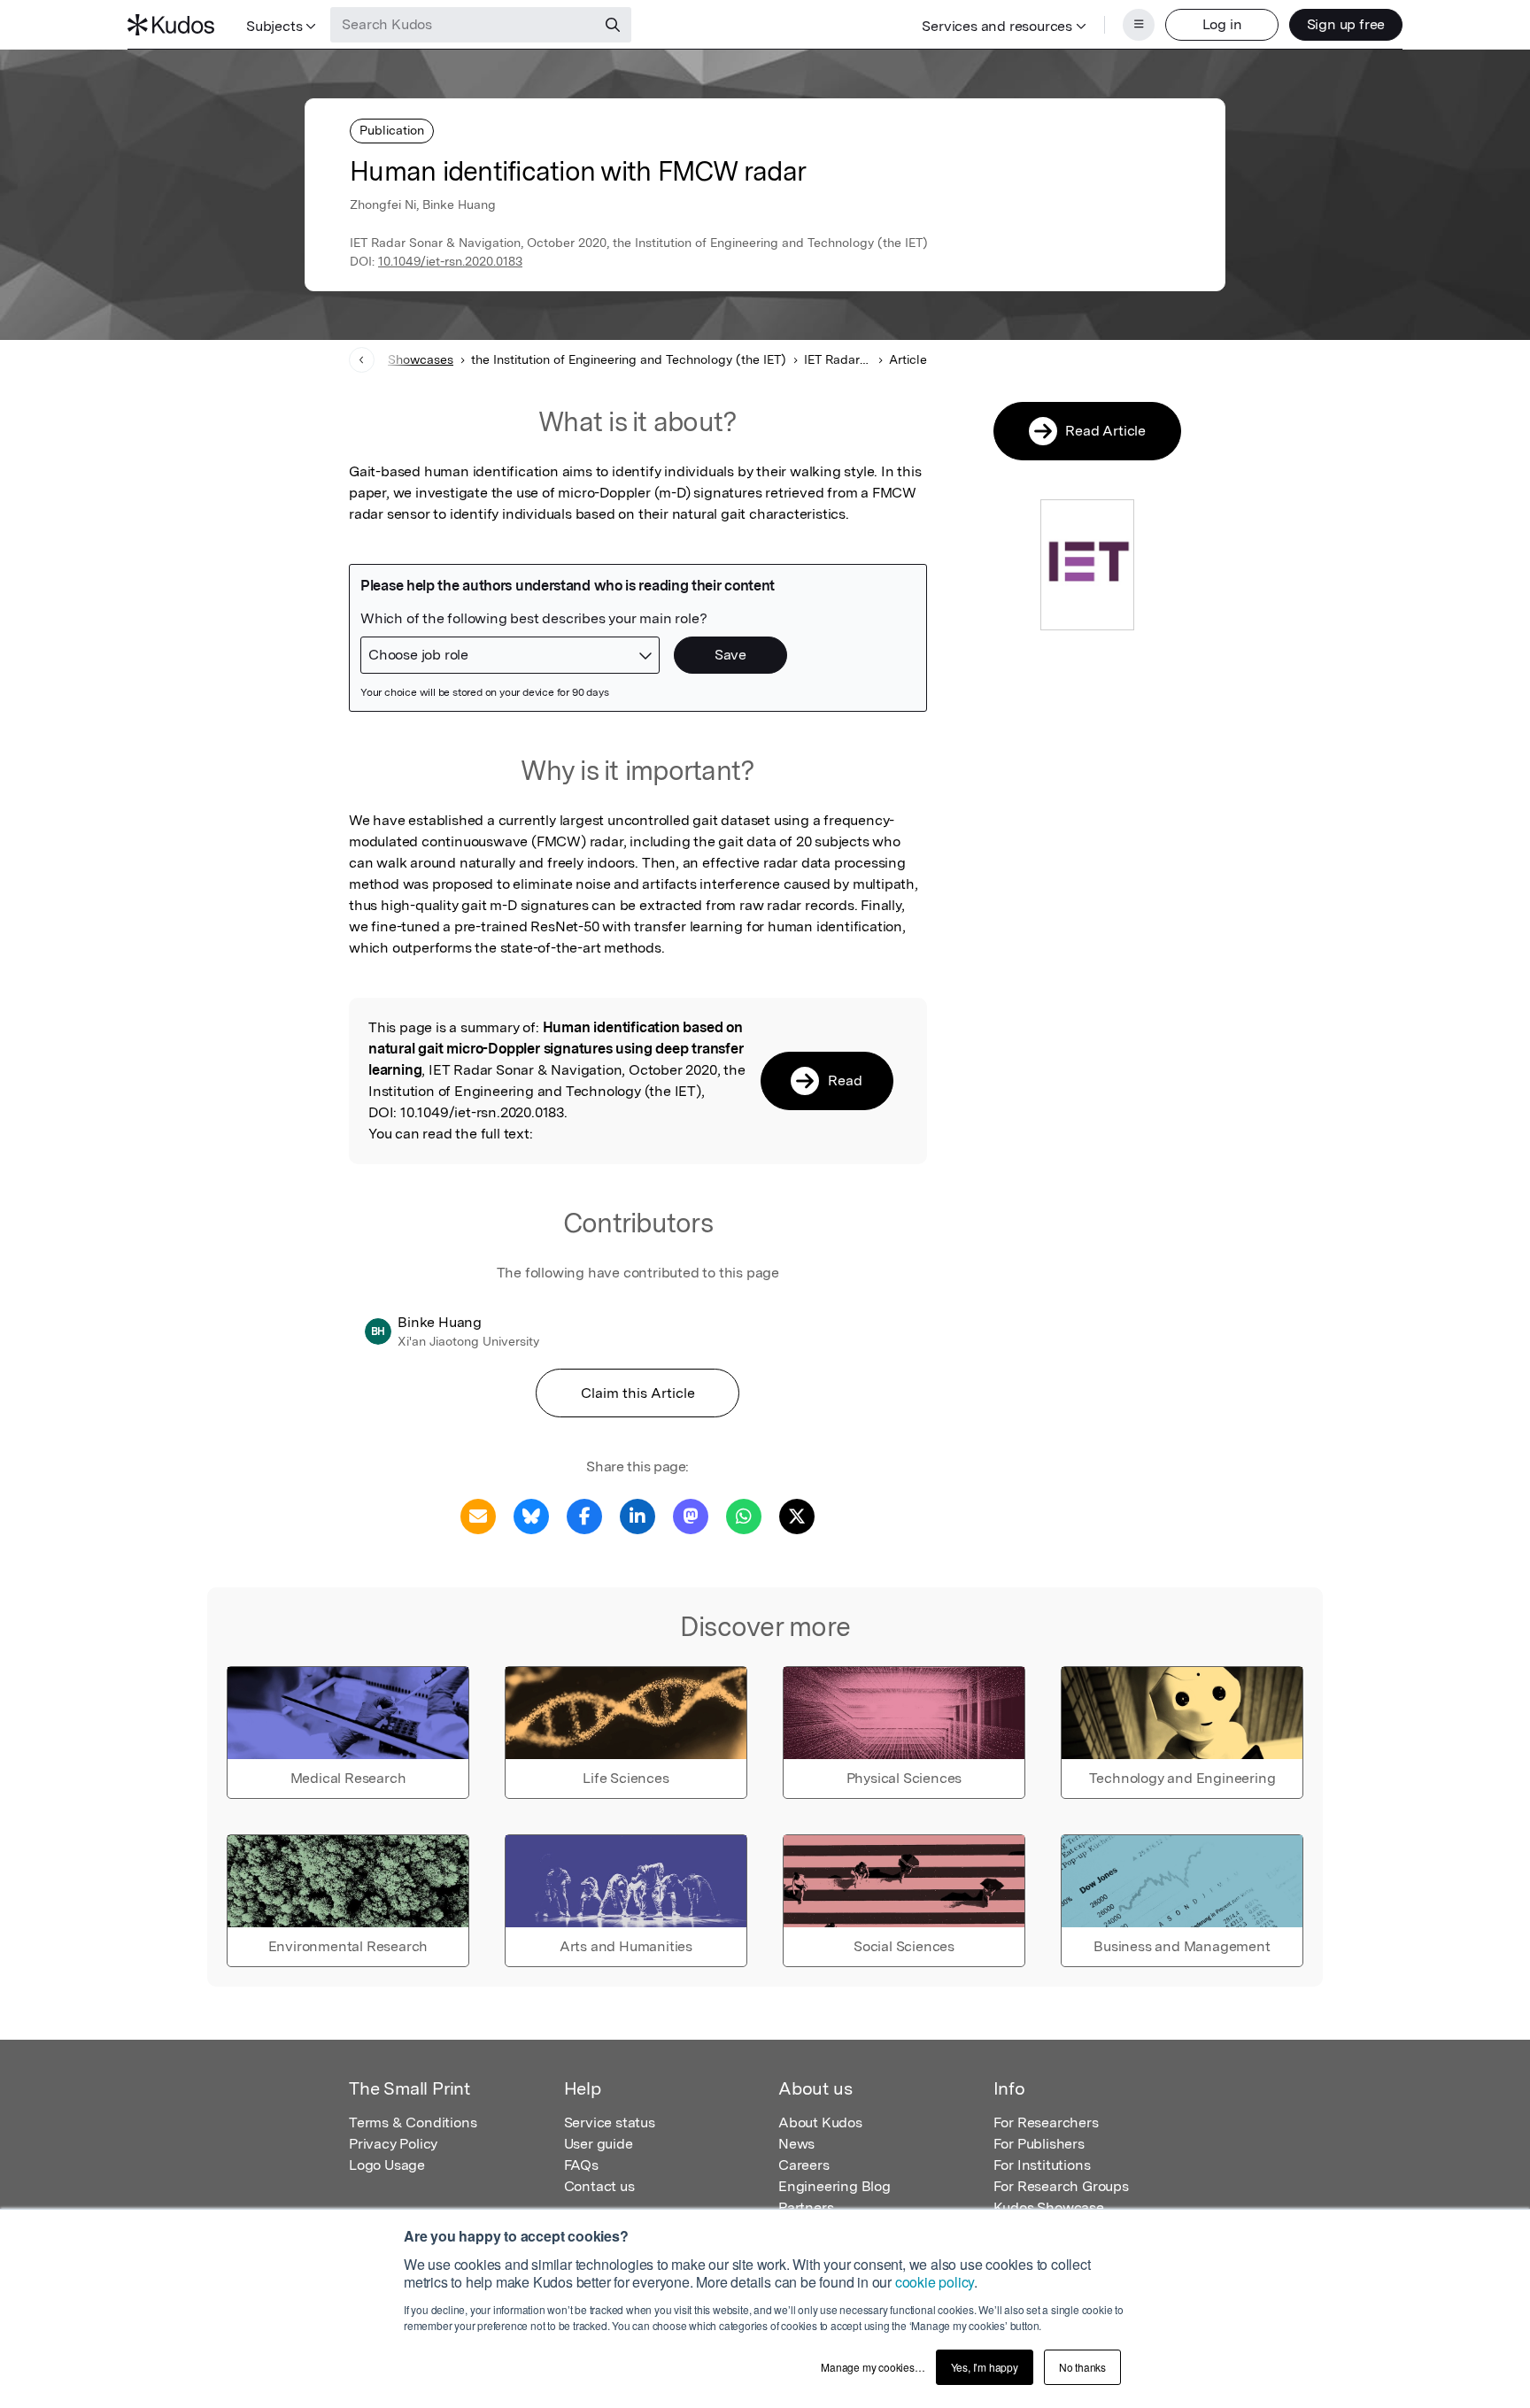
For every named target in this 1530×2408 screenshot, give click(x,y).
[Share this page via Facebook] (584, 1515)
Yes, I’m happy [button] (985, 2367)
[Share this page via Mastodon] (691, 1515)
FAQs (581, 2165)
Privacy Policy (393, 2144)
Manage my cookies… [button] (873, 2367)
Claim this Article (638, 1393)
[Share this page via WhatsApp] (744, 1515)
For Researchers (1046, 2122)
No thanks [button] (1082, 2367)
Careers (804, 2165)
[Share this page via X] (797, 1515)
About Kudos (820, 2122)
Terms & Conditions (413, 2122)
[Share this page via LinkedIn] (637, 1515)
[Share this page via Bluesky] (531, 1515)
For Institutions (1042, 2165)
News (796, 2144)
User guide (599, 2144)
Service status (610, 2122)
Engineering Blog (835, 2186)
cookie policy (935, 2282)
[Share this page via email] (478, 1515)
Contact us (599, 2186)
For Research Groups (1061, 2186)
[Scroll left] (362, 360)
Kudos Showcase (1049, 2207)
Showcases (421, 359)
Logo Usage (387, 2165)
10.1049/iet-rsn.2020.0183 (450, 261)
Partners (806, 2207)
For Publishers (1039, 2144)
